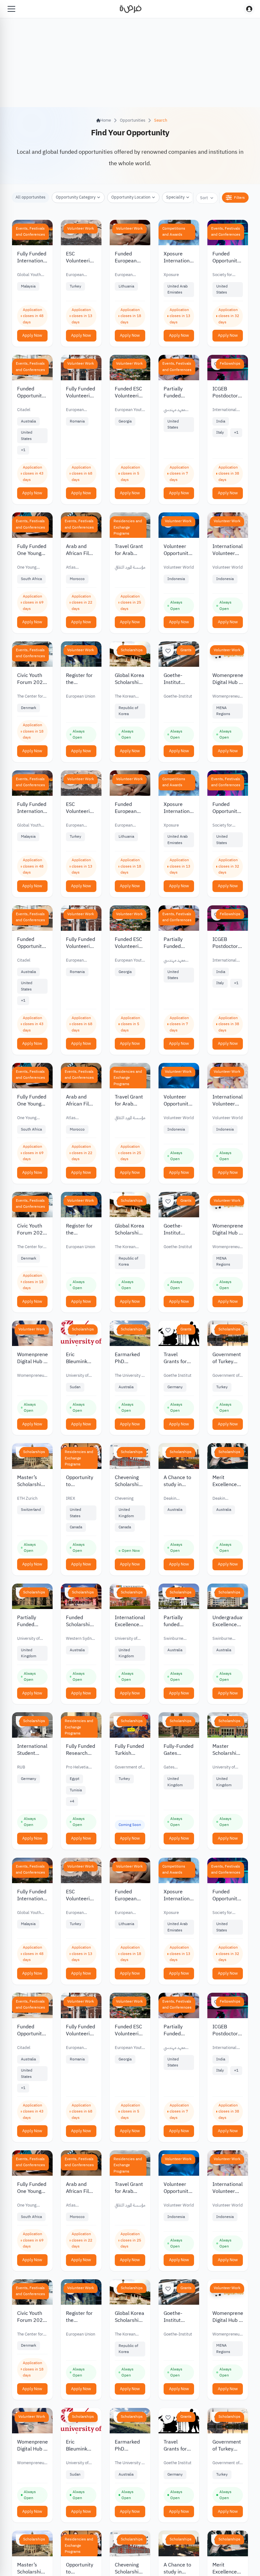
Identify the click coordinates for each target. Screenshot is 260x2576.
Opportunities (133, 120)
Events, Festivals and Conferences (30, 232)
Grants (186, 650)
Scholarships (132, 650)
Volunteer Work (81, 228)
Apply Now (32, 335)
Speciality (175, 197)
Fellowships (230, 363)
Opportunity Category (76, 197)
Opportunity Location (131, 197)
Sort (204, 198)
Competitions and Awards (174, 232)
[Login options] (249, 9)
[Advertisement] (130, 2562)
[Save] (168, 651)
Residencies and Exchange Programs (128, 527)
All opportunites (30, 197)
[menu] (11, 9)
